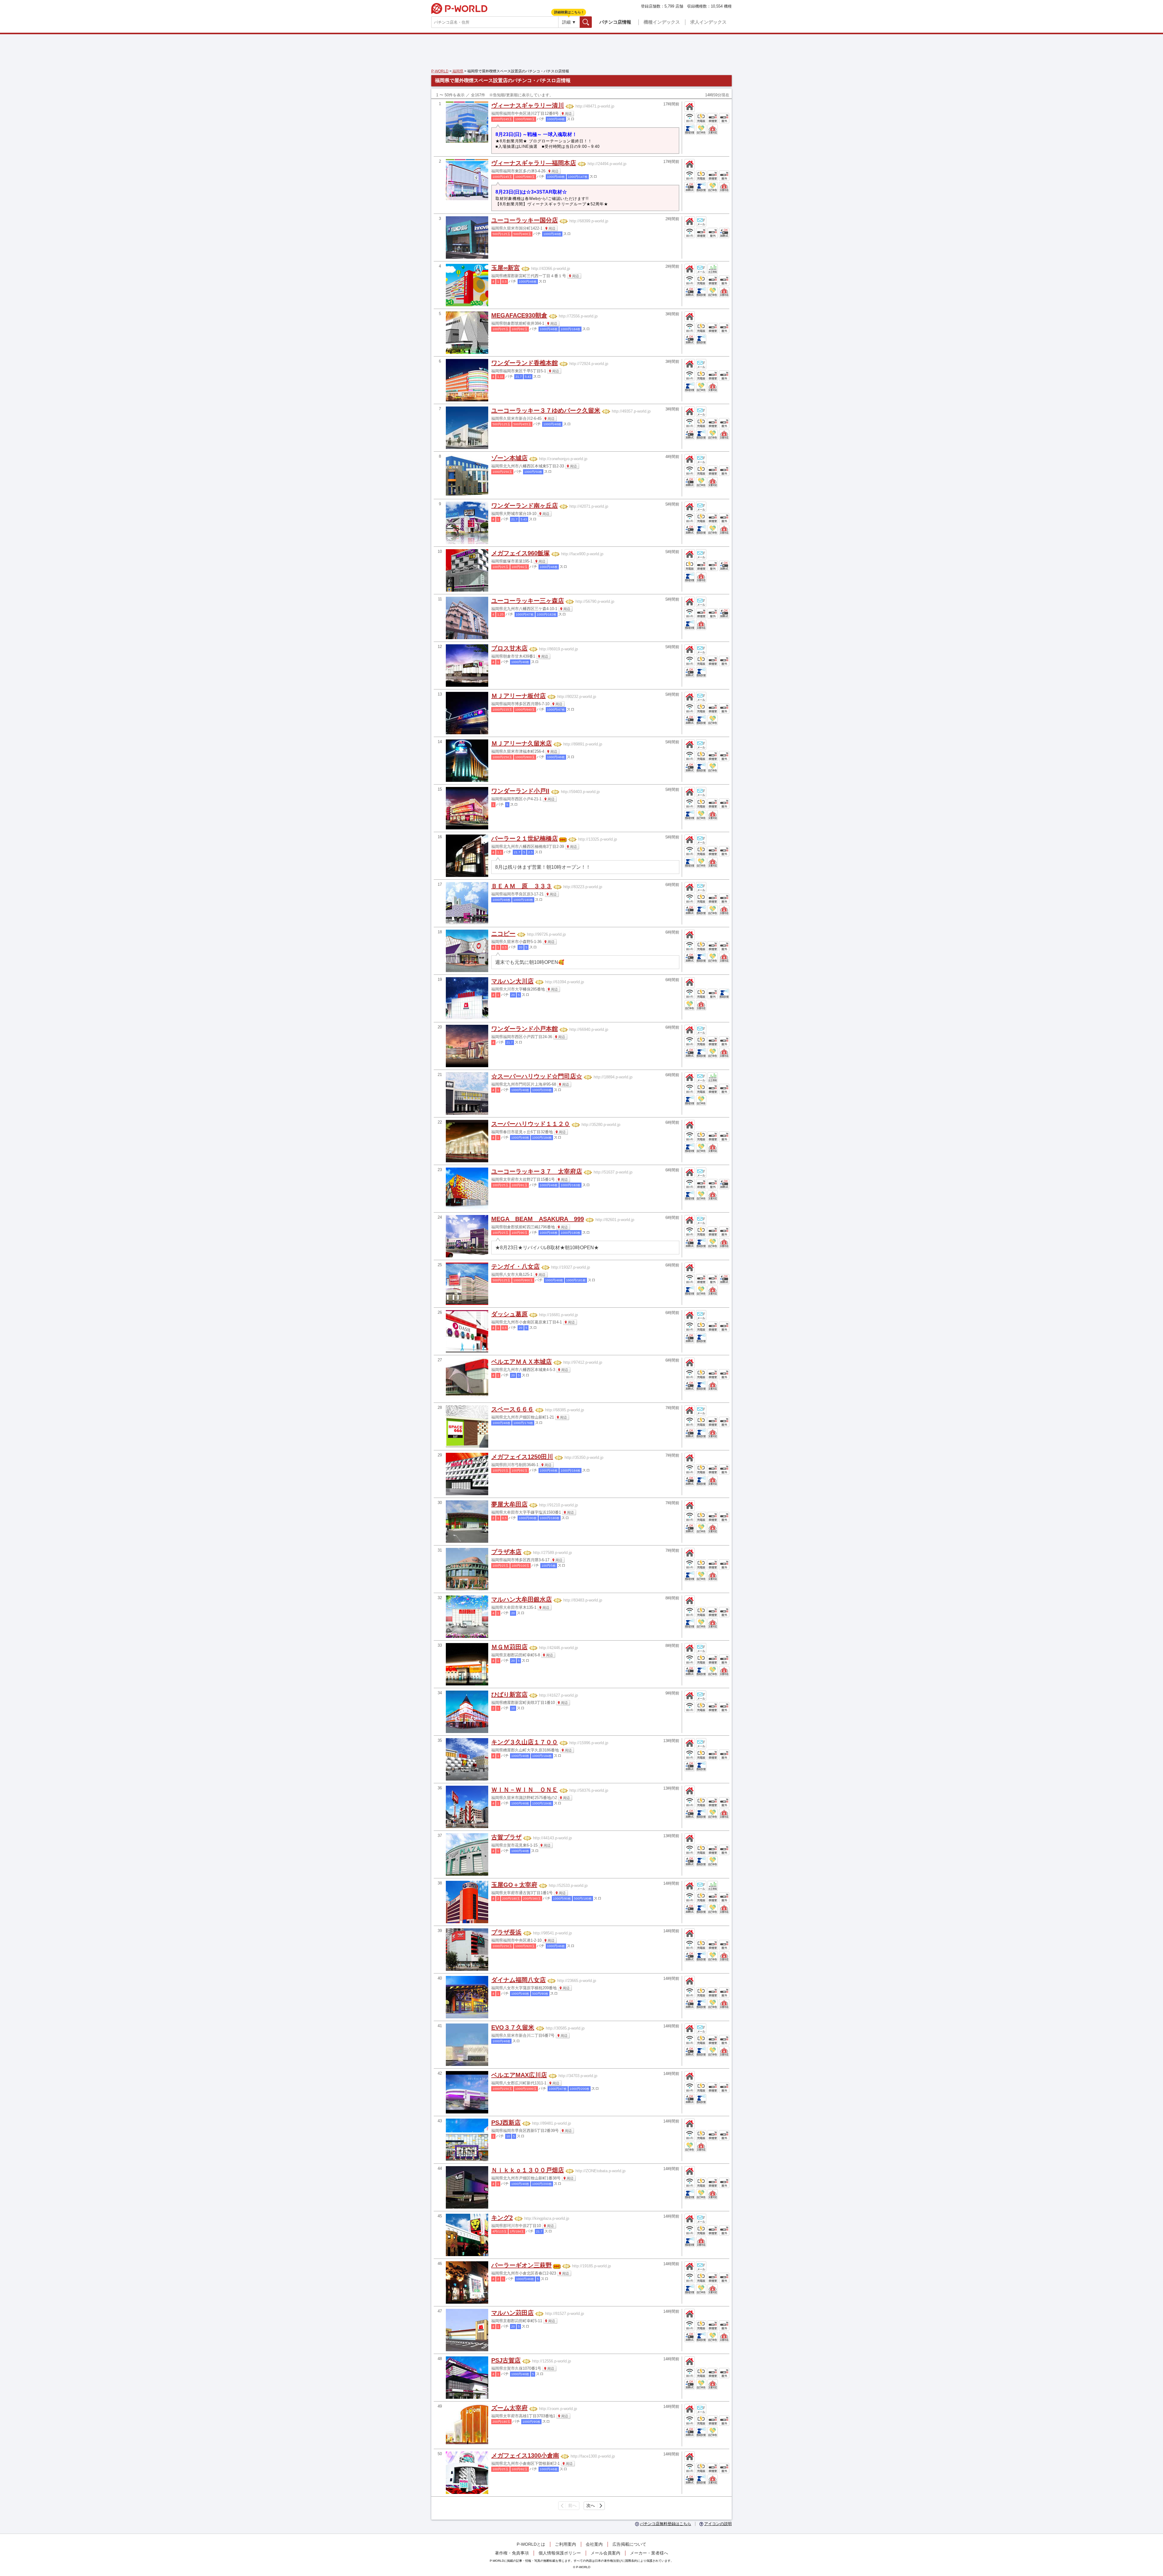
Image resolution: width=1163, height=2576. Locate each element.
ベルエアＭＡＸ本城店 (522, 1362)
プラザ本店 (506, 1552)
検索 (592, 22)
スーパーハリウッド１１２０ (531, 1124)
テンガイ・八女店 (515, 1266)
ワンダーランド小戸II (520, 791)
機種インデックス (662, 22)
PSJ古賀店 (506, 2360)
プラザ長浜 (506, 1932)
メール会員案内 (605, 2553)
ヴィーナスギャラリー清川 (528, 105)
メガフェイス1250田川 (522, 1457)
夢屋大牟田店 (509, 1504)
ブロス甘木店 (509, 648)
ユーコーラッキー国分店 (525, 220)
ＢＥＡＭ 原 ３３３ (522, 886)
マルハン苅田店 (512, 2313)
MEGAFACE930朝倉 (519, 315)
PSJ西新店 (506, 2123)
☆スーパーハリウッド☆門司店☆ (537, 1076)
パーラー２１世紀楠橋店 (525, 838)
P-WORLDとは (531, 2544)
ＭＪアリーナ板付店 (519, 696)
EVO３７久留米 (513, 2027)
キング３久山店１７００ (525, 1742)
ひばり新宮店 (509, 1695)
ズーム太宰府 (509, 2408)
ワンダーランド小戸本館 (525, 1029)
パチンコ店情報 (615, 22)
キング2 (502, 2218)
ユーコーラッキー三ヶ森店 (528, 601)
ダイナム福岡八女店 (519, 1980)
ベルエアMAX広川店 (519, 2075)
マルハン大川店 (512, 981)
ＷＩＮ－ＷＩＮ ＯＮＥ (525, 1790)
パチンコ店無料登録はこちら (666, 2524)
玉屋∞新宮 (505, 268)
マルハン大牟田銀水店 (522, 1599)
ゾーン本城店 (509, 458)
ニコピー (503, 934)
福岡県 (457, 71)
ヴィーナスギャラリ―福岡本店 (534, 163)
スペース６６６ (512, 1409)
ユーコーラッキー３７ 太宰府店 (537, 1171)
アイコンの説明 (718, 2524)
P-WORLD (459, 8)
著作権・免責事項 (512, 2553)
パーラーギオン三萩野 (522, 2265)
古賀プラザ (506, 1837)
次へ (591, 2505)
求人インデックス (708, 22)
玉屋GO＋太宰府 (514, 1885)
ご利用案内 (565, 2544)
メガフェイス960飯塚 (520, 553)
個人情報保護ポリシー (560, 2553)
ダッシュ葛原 (509, 1314)
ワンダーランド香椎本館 (525, 363)
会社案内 (594, 2544)
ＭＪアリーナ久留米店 (522, 743)
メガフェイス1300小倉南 (525, 2455)
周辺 (568, 114)
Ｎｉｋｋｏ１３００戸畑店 (528, 2170)
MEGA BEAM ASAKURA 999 (538, 1219)
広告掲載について (629, 2544)
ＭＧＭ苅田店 (509, 1647)
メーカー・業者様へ (649, 2553)
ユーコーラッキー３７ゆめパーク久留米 (546, 410)
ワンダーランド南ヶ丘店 (525, 506)
